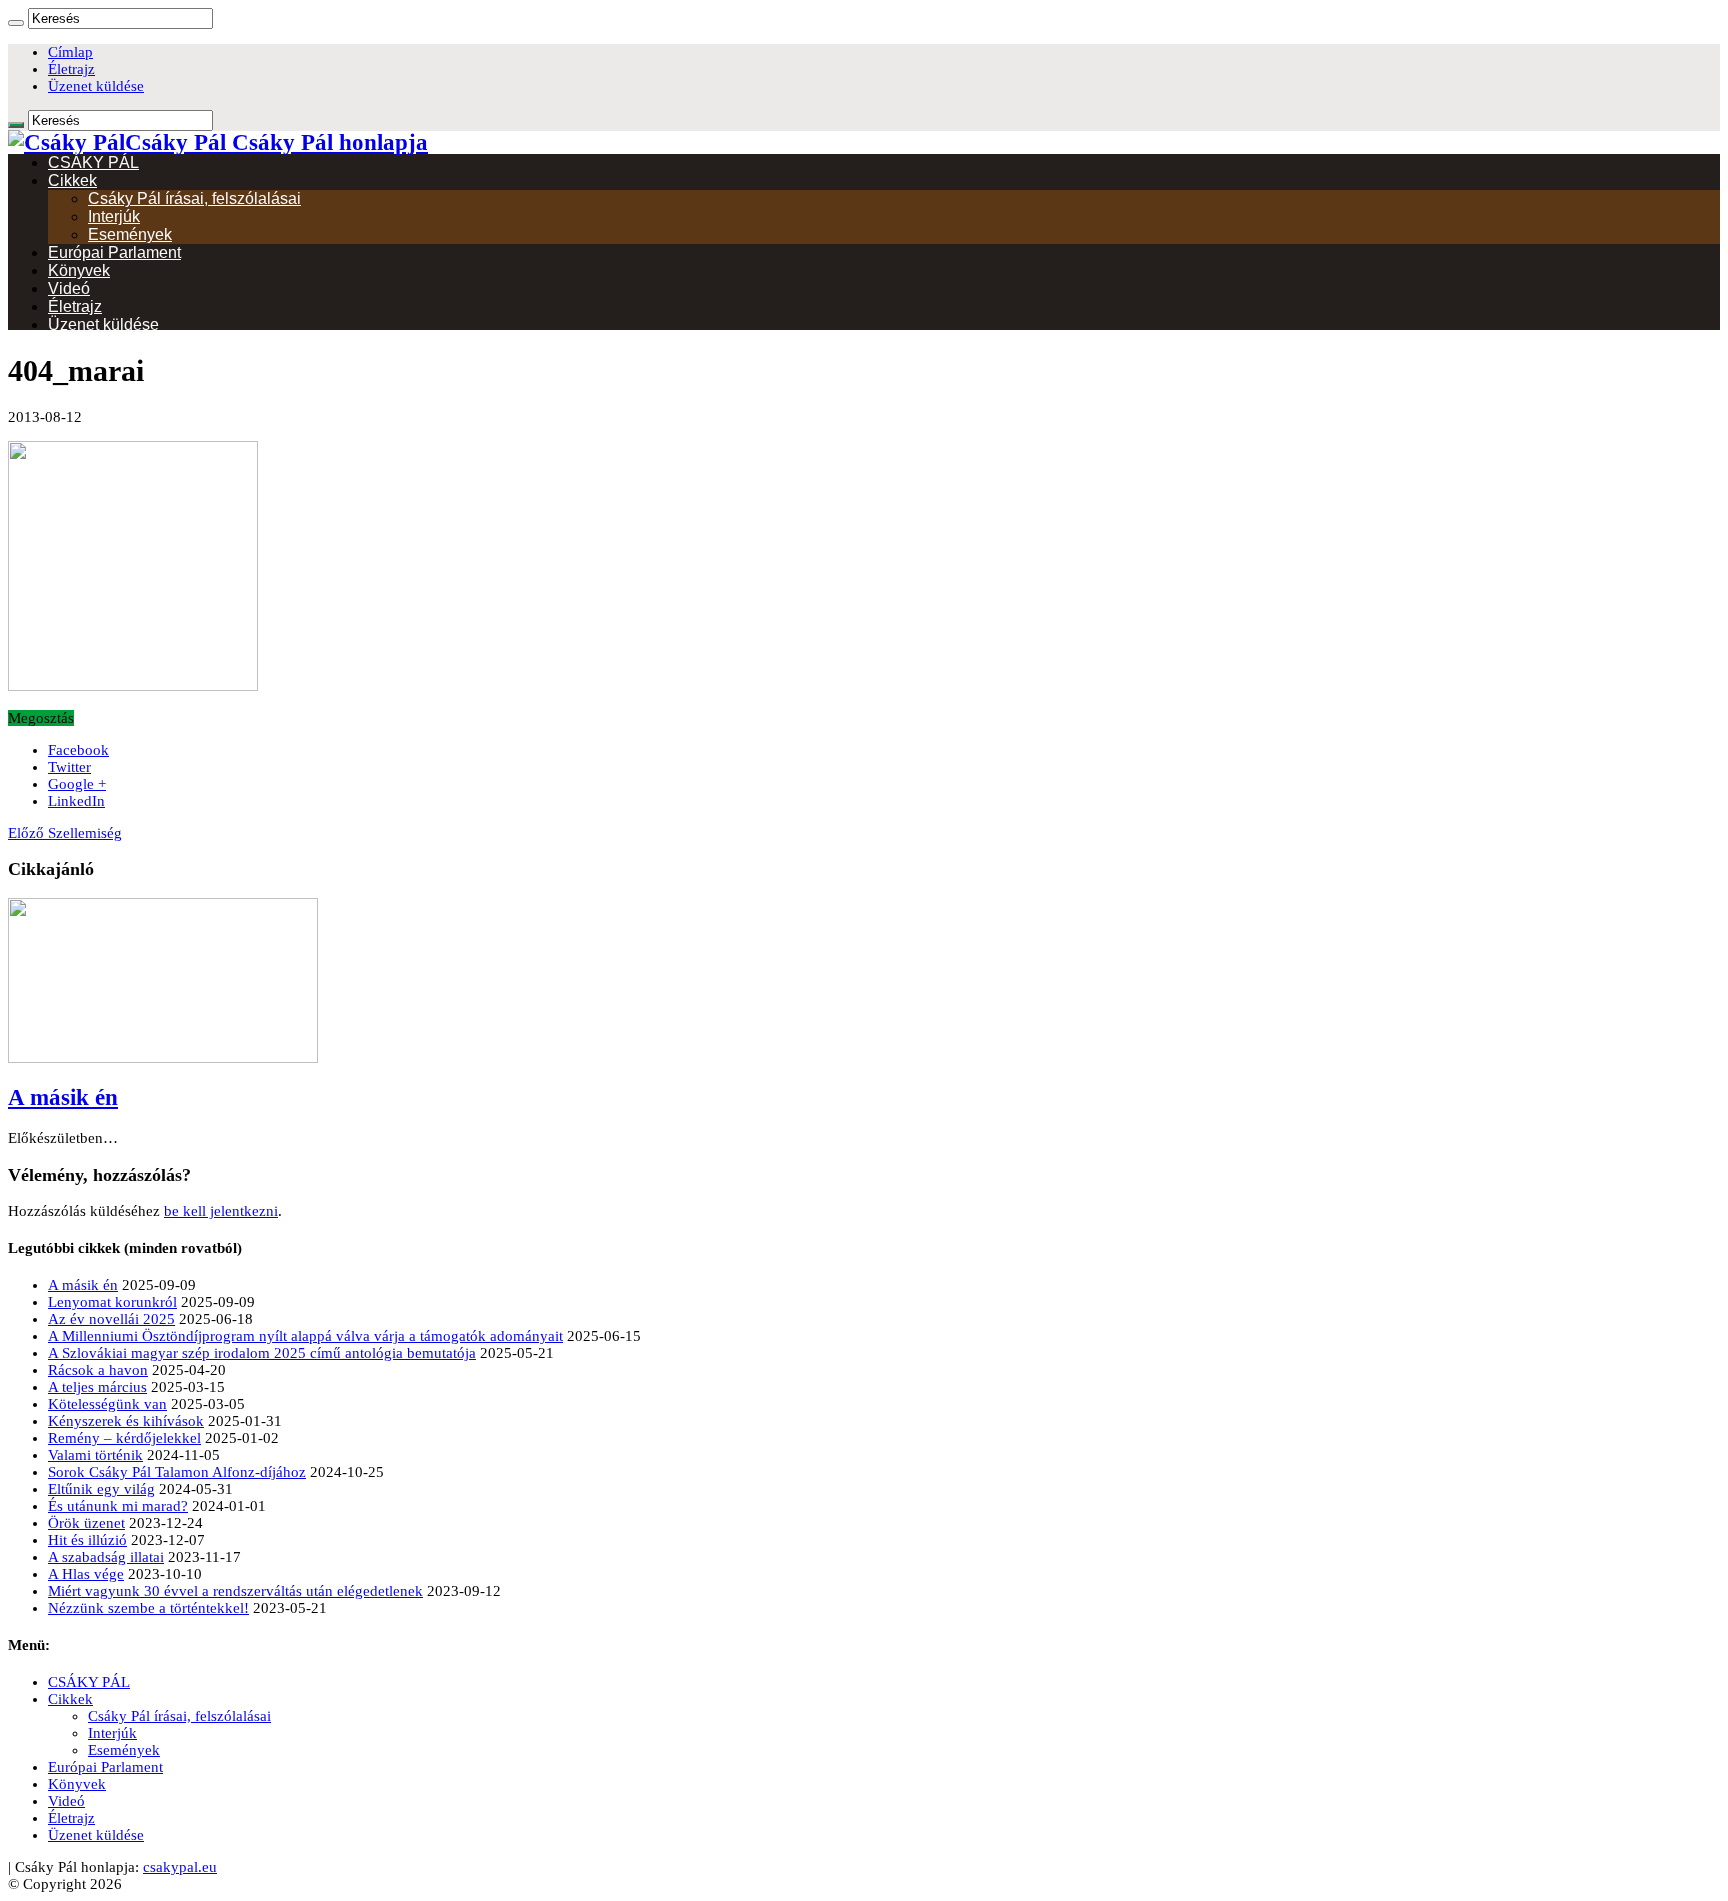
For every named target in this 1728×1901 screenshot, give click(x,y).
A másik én (63, 1097)
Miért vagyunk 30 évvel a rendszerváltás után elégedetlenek (235, 1591)
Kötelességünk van (107, 1404)
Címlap (70, 52)
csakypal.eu (180, 1867)
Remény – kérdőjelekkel (124, 1438)
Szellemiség (65, 833)
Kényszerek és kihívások (126, 1421)
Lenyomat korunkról (112, 1302)
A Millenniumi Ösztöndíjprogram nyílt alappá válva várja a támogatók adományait (305, 1336)
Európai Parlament (114, 252)
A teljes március (97, 1387)
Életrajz (71, 69)
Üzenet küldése (96, 86)
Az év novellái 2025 (111, 1319)
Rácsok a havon (98, 1370)
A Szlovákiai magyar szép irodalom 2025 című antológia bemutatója (262, 1353)
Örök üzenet (86, 1523)
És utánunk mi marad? (118, 1506)
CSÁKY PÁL (93, 162)
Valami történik (95, 1455)
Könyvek (79, 270)
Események (130, 234)
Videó (69, 288)
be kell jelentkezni (221, 1211)
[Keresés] (16, 23)
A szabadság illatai (106, 1557)
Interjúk (114, 216)
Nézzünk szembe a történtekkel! (148, 1608)
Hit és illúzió (87, 1540)
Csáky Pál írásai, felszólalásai (194, 198)
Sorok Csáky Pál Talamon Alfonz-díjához (177, 1472)
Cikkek (72, 180)
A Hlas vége (86, 1574)
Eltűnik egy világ (101, 1489)
